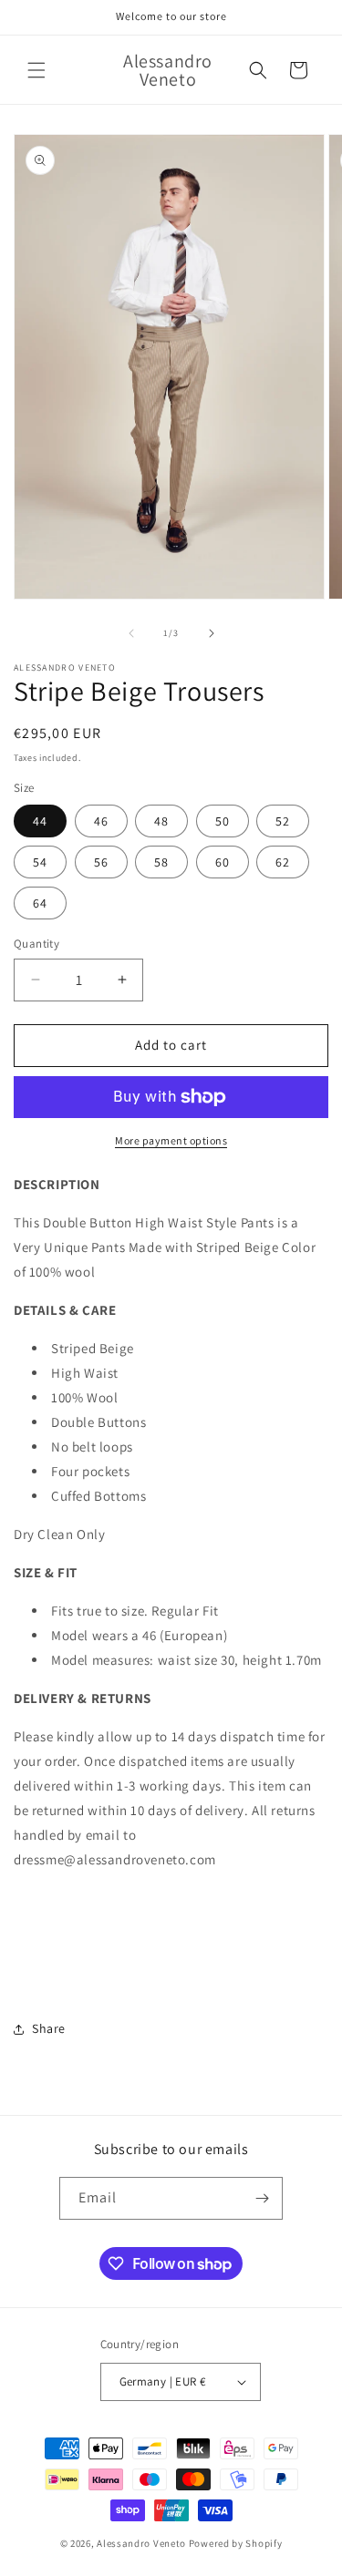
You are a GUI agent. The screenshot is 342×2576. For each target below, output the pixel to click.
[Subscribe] (262, 2198)
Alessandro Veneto (141, 2543)
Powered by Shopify (236, 2543)
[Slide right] (212, 633)
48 (161, 821)
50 (223, 821)
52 (283, 821)
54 (40, 862)
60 (223, 862)
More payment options (171, 1140)
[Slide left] (131, 633)
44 (40, 821)
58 (161, 862)
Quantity (36, 944)
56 (101, 862)
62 (283, 862)
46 (101, 821)
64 (40, 903)
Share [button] (49, 2028)
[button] (36, 70)
